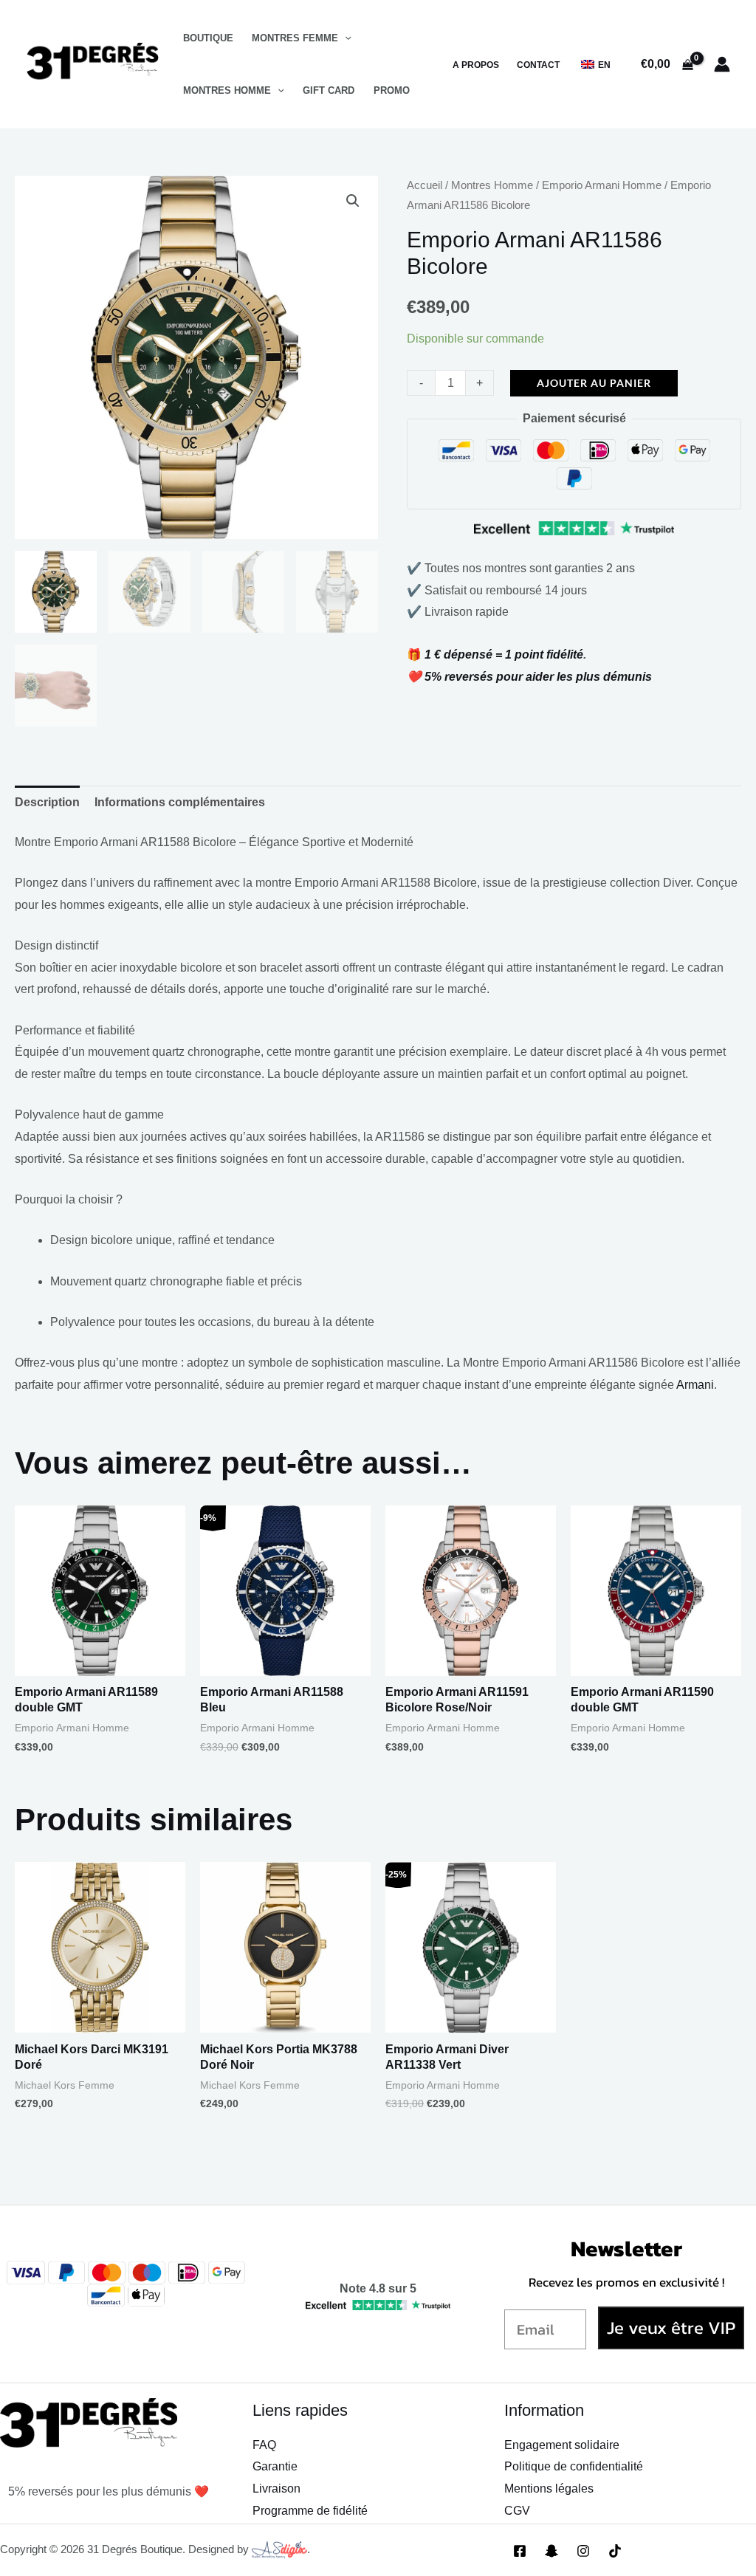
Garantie (275, 2466)
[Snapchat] (551, 2551)
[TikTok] (615, 2551)
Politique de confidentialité (574, 2466)
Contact (538, 65)
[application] (345, 38)
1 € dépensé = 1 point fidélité (504, 655)
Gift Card (329, 90)
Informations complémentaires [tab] (180, 802)
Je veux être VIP (671, 2328)
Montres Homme (227, 90)
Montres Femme (295, 38)
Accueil (425, 185)
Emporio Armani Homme (602, 185)
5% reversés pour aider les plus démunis (538, 677)
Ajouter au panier (594, 383)
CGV (517, 2511)
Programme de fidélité (310, 2511)
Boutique (208, 38)
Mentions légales (549, 2489)
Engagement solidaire (562, 2445)
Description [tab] (47, 802)
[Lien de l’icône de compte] (722, 64)
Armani (695, 1385)
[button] (353, 201)
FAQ (264, 2445)
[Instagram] (583, 2551)
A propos (476, 65)
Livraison (276, 2489)
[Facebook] (520, 2551)
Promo (392, 90)
